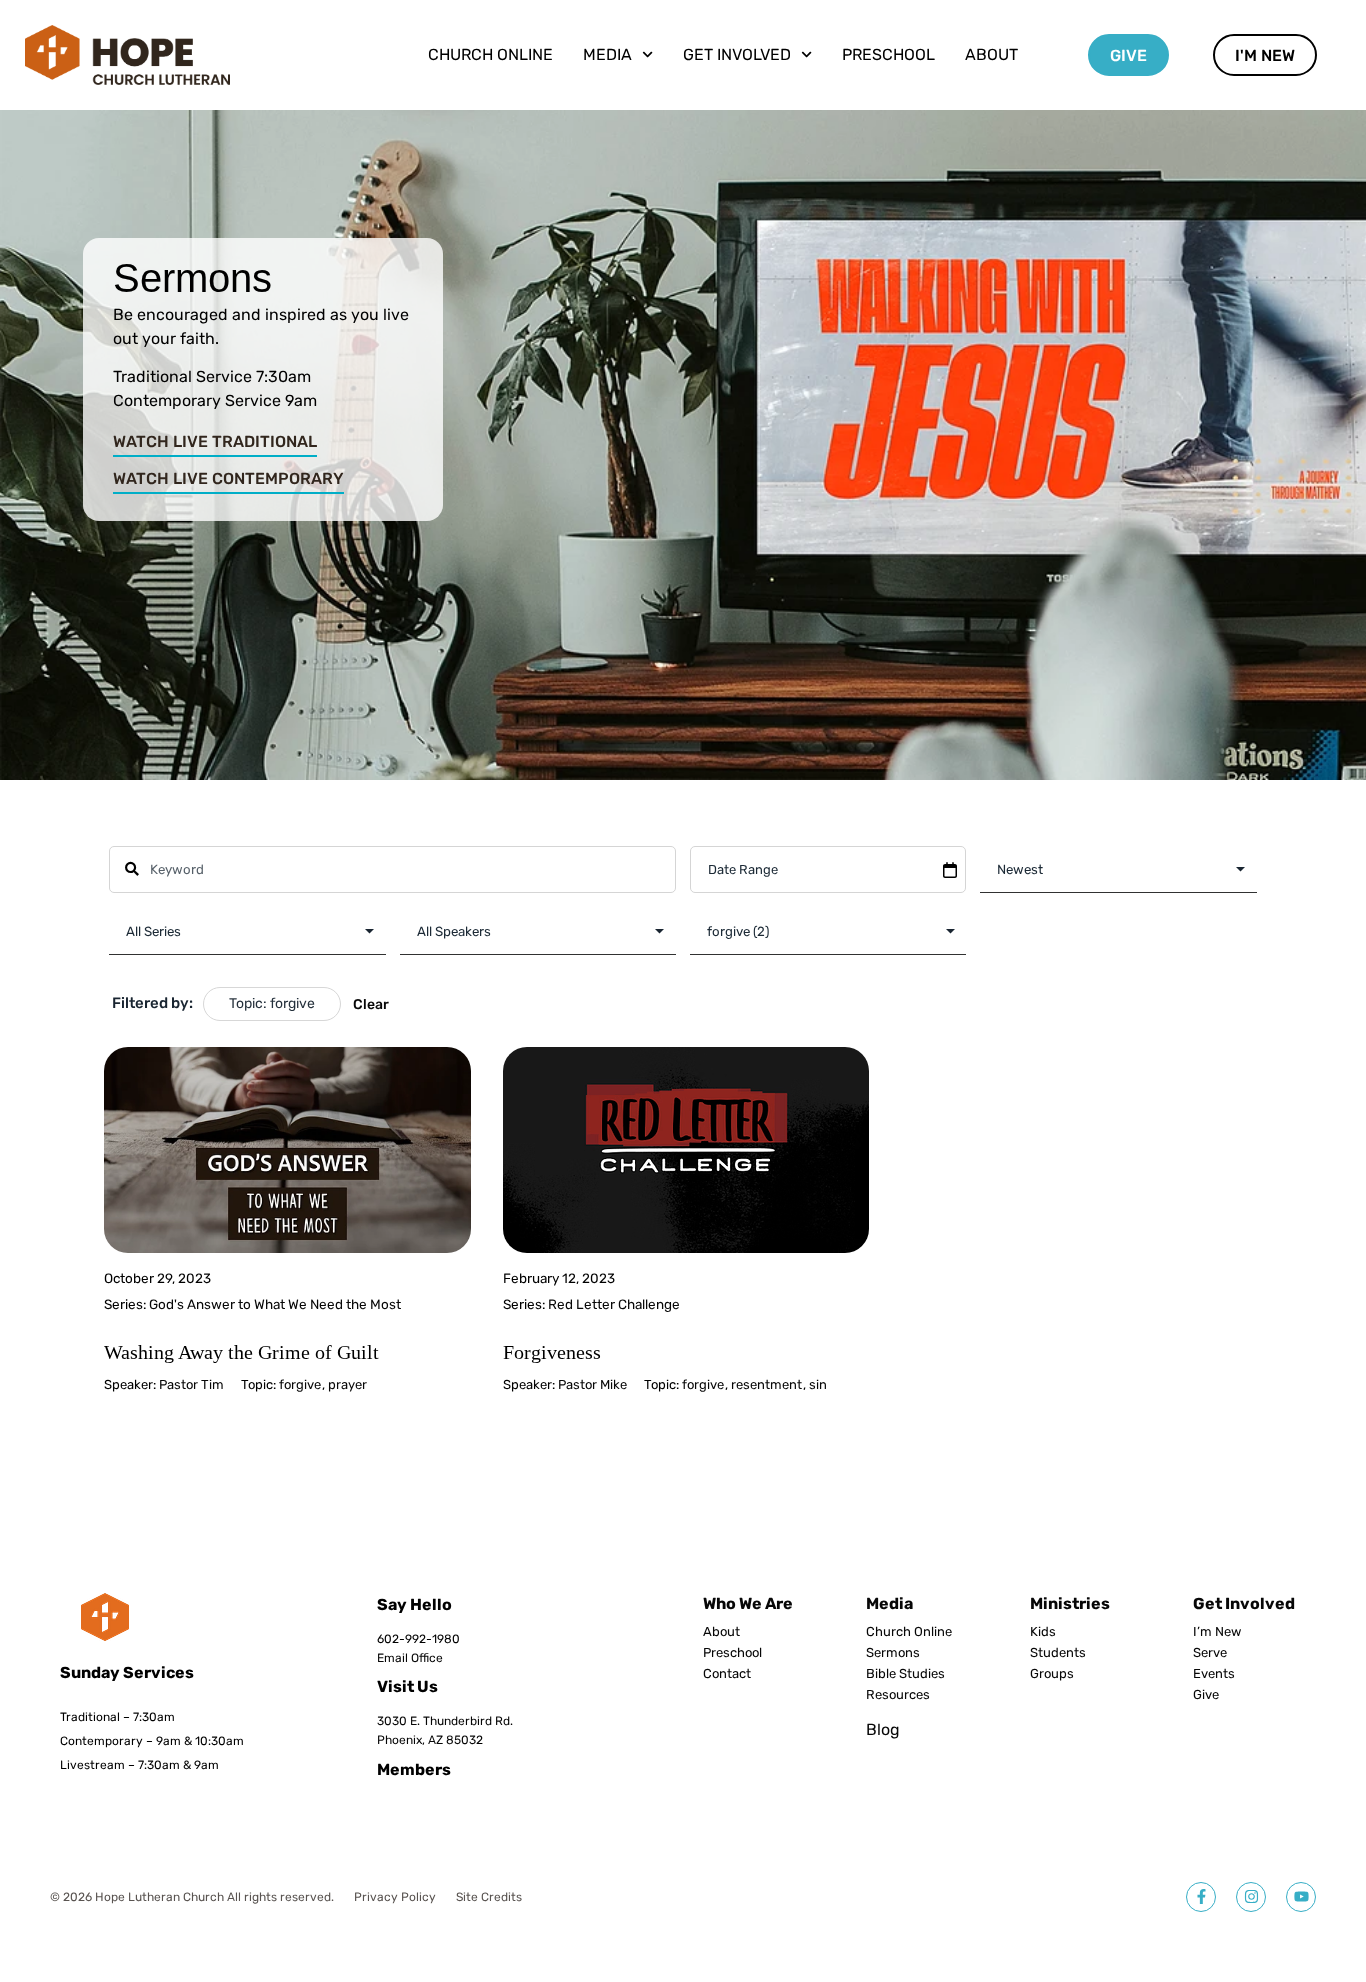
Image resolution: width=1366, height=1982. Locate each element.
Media (889, 1603)
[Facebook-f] (1201, 1897)
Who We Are (748, 1603)
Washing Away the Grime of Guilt (241, 1352)
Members (414, 1769)
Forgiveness (552, 1352)
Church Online (490, 54)
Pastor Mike (592, 1384)
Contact (727, 1674)
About (991, 54)
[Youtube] (1301, 1897)
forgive (300, 1384)
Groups (1052, 1674)
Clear (371, 1004)
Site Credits (489, 1897)
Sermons (893, 1653)
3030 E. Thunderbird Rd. (445, 1721)
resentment (766, 1384)
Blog (883, 1729)
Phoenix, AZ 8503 (426, 1740)
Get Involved (1244, 1603)
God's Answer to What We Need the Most (275, 1304)
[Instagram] (1251, 1897)
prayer (347, 1384)
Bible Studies (905, 1674)
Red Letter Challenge (614, 1304)
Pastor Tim (191, 1384)
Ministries (1070, 1603)
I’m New (1217, 1632)
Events (1214, 1674)
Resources (898, 1695)
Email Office (410, 1658)
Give (1206, 1695)
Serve (1210, 1653)
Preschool (888, 54)
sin (818, 1384)
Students (1058, 1653)
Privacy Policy (395, 1897)
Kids (1043, 1632)
